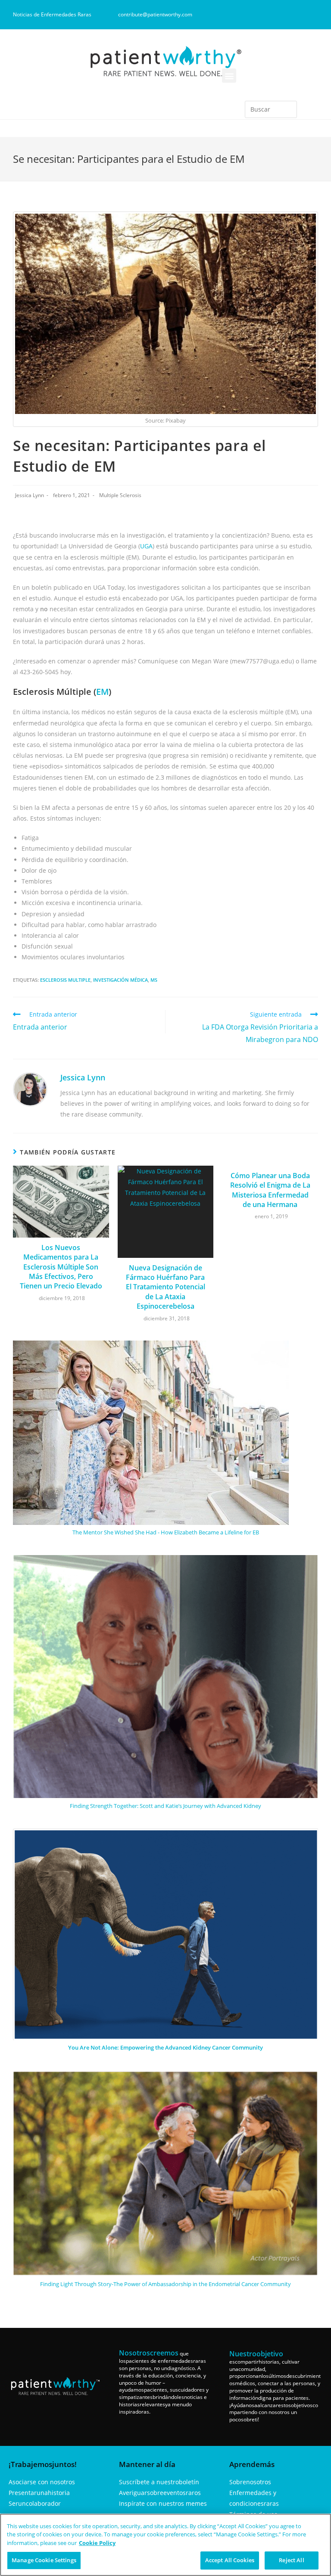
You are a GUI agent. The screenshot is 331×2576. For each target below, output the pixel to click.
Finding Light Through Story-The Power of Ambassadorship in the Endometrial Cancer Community (165, 2284)
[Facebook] (255, 15)
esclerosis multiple (65, 980)
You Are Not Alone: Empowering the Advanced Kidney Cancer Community (165, 2047)
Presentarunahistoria (39, 2493)
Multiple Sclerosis (120, 495)
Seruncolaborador (35, 2503)
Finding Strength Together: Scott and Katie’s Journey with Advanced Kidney (165, 1806)
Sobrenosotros (250, 2482)
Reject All (291, 2560)
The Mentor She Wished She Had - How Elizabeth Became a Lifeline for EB (166, 1532)
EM (102, 692)
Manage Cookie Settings (44, 2560)
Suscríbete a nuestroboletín (159, 2482)
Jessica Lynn (30, 495)
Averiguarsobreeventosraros (160, 2493)
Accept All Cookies (230, 2560)
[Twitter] (312, 15)
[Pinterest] (298, 15)
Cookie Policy (97, 2543)
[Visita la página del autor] (30, 1089)
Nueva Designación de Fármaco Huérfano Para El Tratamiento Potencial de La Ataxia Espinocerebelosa (165, 1287)
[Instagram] (269, 15)
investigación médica (120, 980)
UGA (146, 546)
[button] (229, 76)
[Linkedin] (284, 15)
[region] (165, 2545)
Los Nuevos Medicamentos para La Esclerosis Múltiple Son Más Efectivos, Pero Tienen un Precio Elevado (61, 1267)
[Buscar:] (271, 109)
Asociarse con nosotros (42, 2482)
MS (154, 980)
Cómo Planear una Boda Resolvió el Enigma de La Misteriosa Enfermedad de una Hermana (270, 1190)
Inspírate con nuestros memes (163, 2503)
